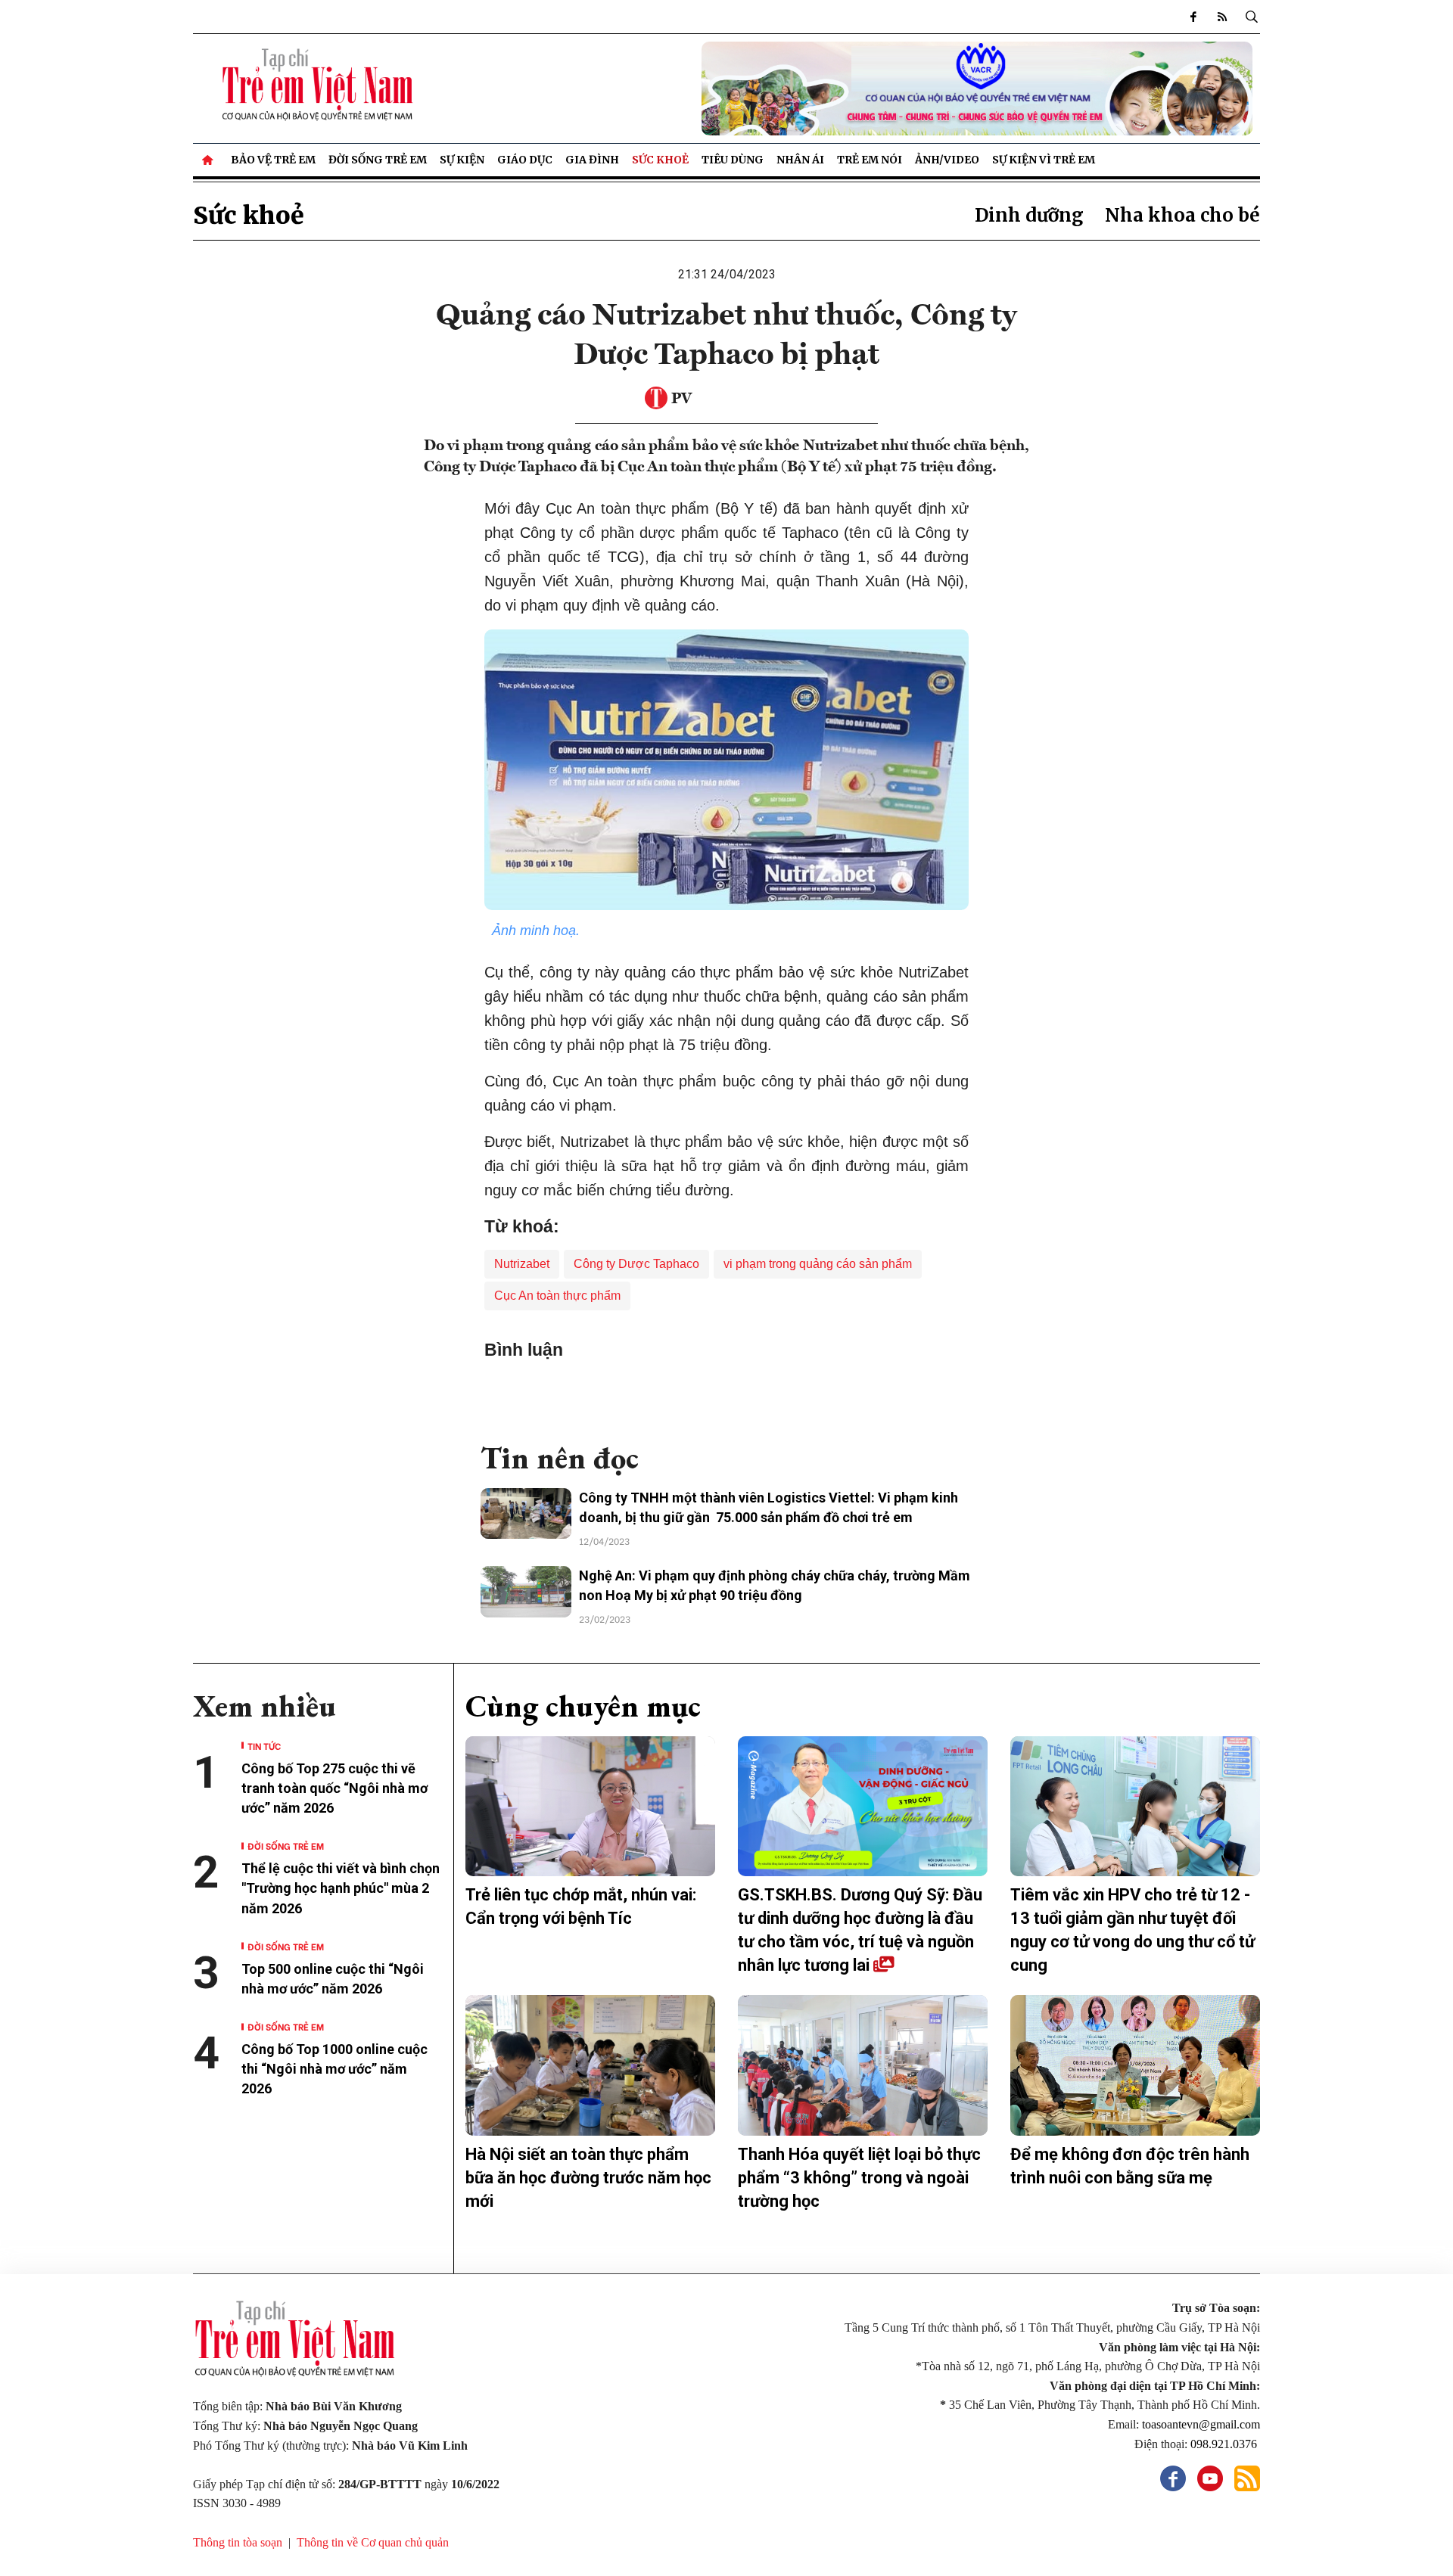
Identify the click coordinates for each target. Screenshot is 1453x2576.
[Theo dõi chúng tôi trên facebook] (1193, 17)
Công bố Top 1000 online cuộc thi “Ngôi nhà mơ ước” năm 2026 (334, 2069)
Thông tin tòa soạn (238, 2542)
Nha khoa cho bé (1182, 215)
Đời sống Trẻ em (378, 160)
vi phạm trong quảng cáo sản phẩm (818, 1264)
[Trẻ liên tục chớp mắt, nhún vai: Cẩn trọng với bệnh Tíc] (590, 1807)
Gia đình (592, 160)
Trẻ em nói (870, 160)
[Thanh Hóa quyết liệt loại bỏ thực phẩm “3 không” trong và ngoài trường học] (863, 2065)
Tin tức (264, 1746)
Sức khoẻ (660, 160)
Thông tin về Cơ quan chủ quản (373, 2542)
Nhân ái (800, 160)
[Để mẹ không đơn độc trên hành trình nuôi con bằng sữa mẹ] (1135, 2065)
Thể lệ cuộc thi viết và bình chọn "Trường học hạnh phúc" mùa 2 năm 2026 (341, 1888)
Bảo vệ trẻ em (273, 160)
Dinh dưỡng (1029, 215)
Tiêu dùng (733, 160)
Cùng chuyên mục (583, 1706)
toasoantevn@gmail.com (1201, 2424)
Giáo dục (525, 160)
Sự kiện (462, 160)
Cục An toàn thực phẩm (557, 1296)
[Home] (209, 160)
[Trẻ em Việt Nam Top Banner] (863, 89)
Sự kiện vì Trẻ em (1044, 160)
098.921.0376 (1225, 2444)
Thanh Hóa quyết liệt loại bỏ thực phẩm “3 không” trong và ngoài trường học (859, 2178)
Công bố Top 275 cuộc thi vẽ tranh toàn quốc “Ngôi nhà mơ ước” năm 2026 (334, 1788)
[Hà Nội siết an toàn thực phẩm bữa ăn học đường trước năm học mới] (590, 2065)
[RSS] (1222, 17)
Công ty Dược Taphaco (636, 1264)
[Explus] (726, 1394)
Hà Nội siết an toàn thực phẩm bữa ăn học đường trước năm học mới (588, 2178)
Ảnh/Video (947, 160)
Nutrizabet (522, 1264)
